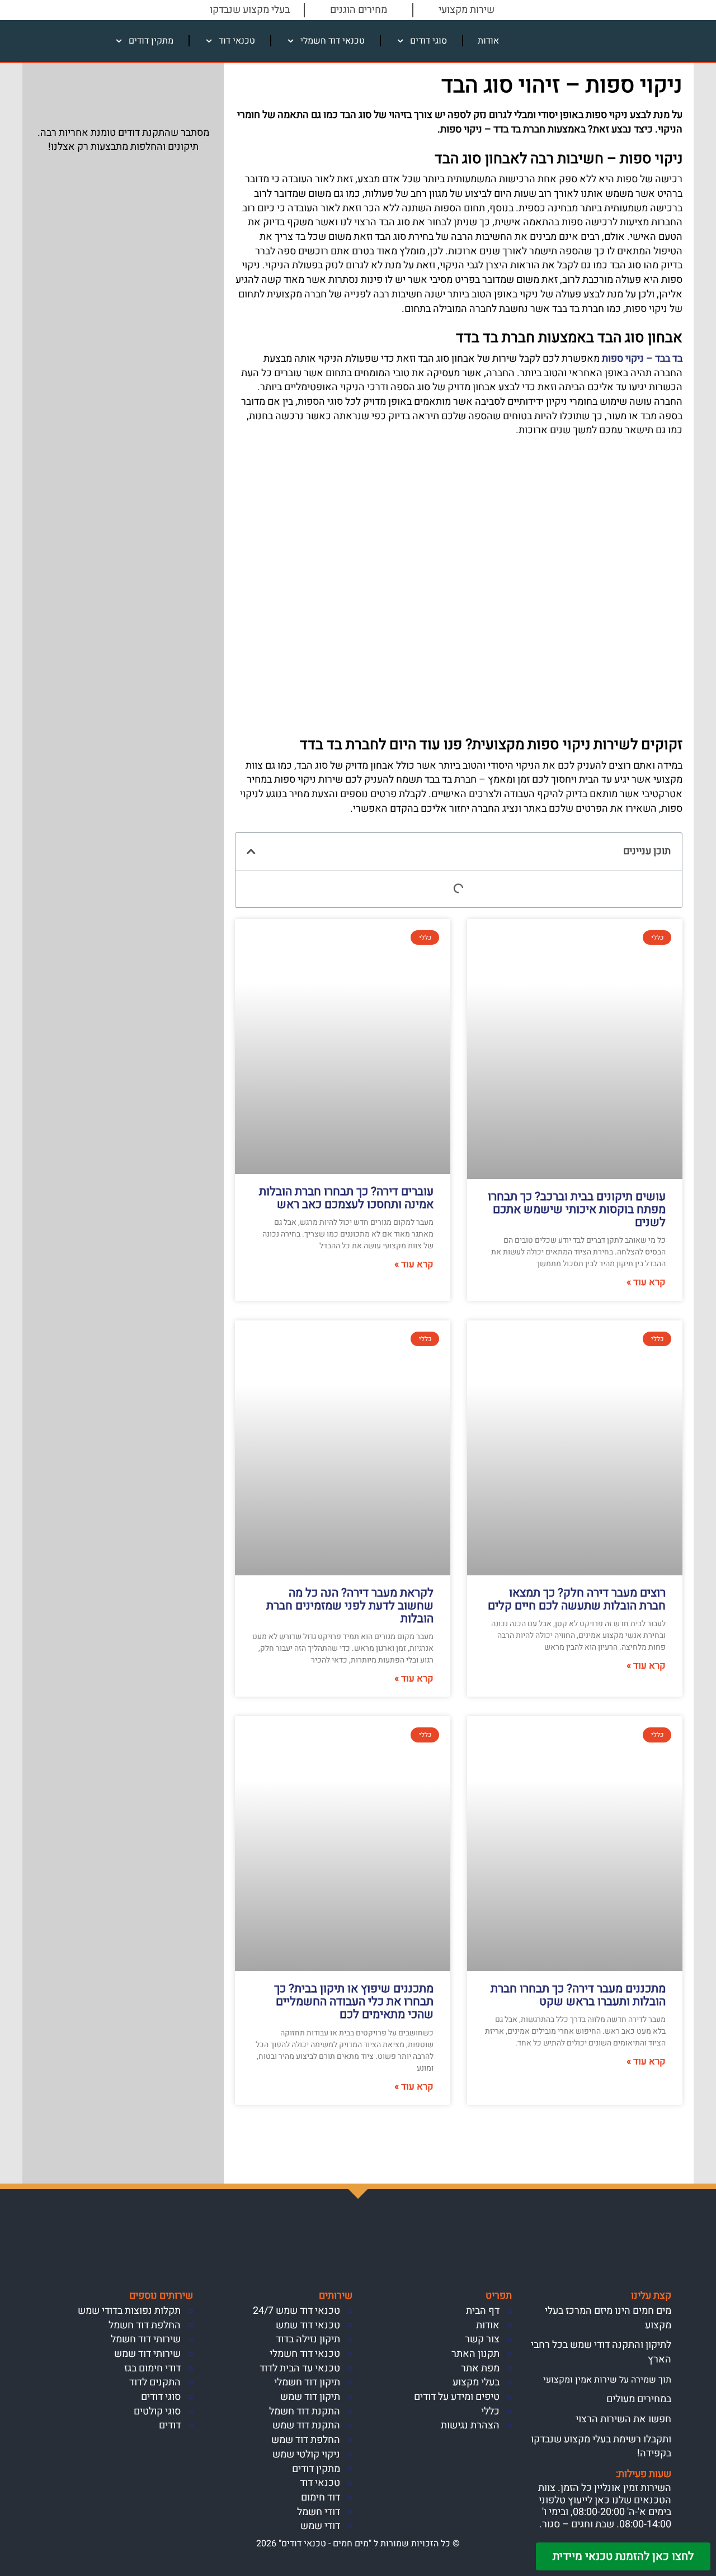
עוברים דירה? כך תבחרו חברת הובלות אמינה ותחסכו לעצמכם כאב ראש (346, 1198)
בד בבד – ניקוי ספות (642, 359)
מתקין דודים (151, 41)
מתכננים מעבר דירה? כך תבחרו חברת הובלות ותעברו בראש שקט (578, 1995)
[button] (251, 851)
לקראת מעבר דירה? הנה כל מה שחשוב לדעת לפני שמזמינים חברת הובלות (350, 1606)
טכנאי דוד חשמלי (333, 41)
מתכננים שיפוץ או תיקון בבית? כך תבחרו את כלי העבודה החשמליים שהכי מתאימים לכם (354, 2002)
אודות (488, 41)
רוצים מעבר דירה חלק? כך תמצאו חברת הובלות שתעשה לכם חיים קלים (577, 1599)
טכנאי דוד (237, 41)
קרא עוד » (646, 1282)
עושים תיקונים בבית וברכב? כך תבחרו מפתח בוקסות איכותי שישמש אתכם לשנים (577, 1209)
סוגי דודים (428, 41)
